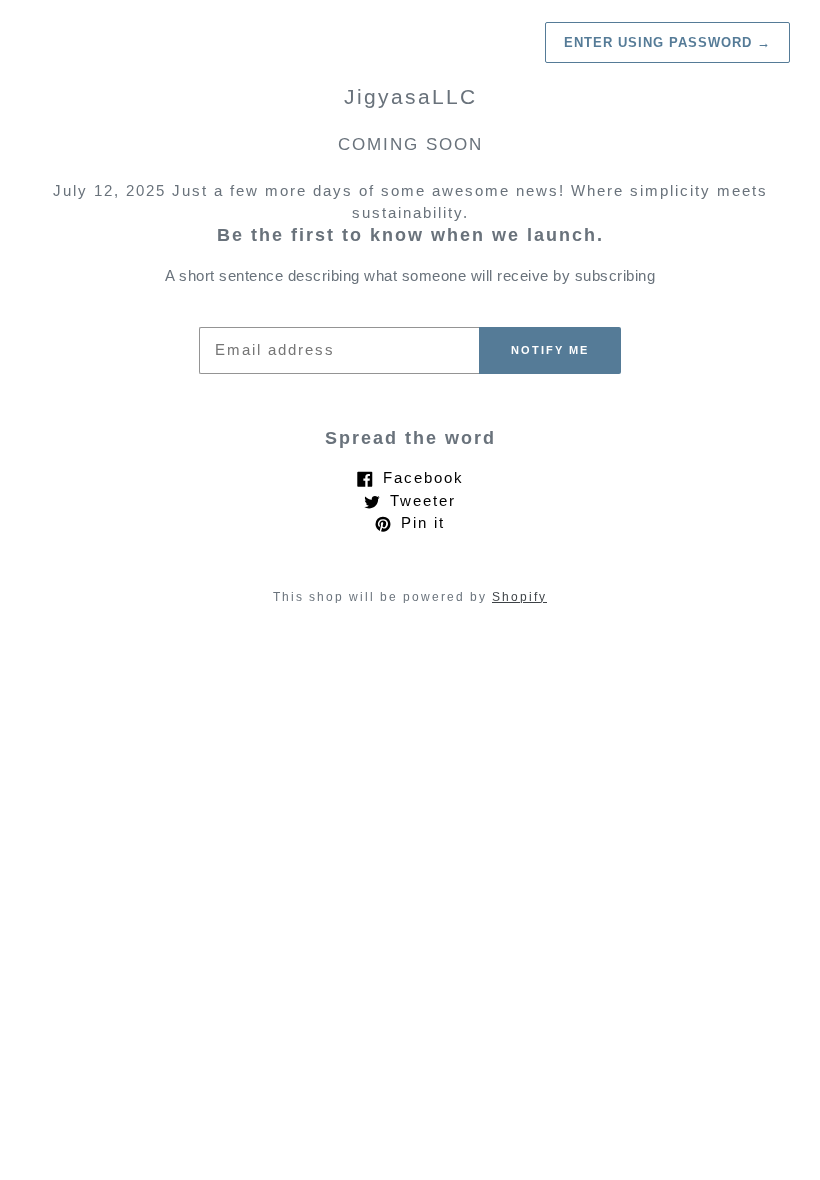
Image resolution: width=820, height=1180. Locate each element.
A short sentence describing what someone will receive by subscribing (410, 275)
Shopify (519, 597)
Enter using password (667, 42)
